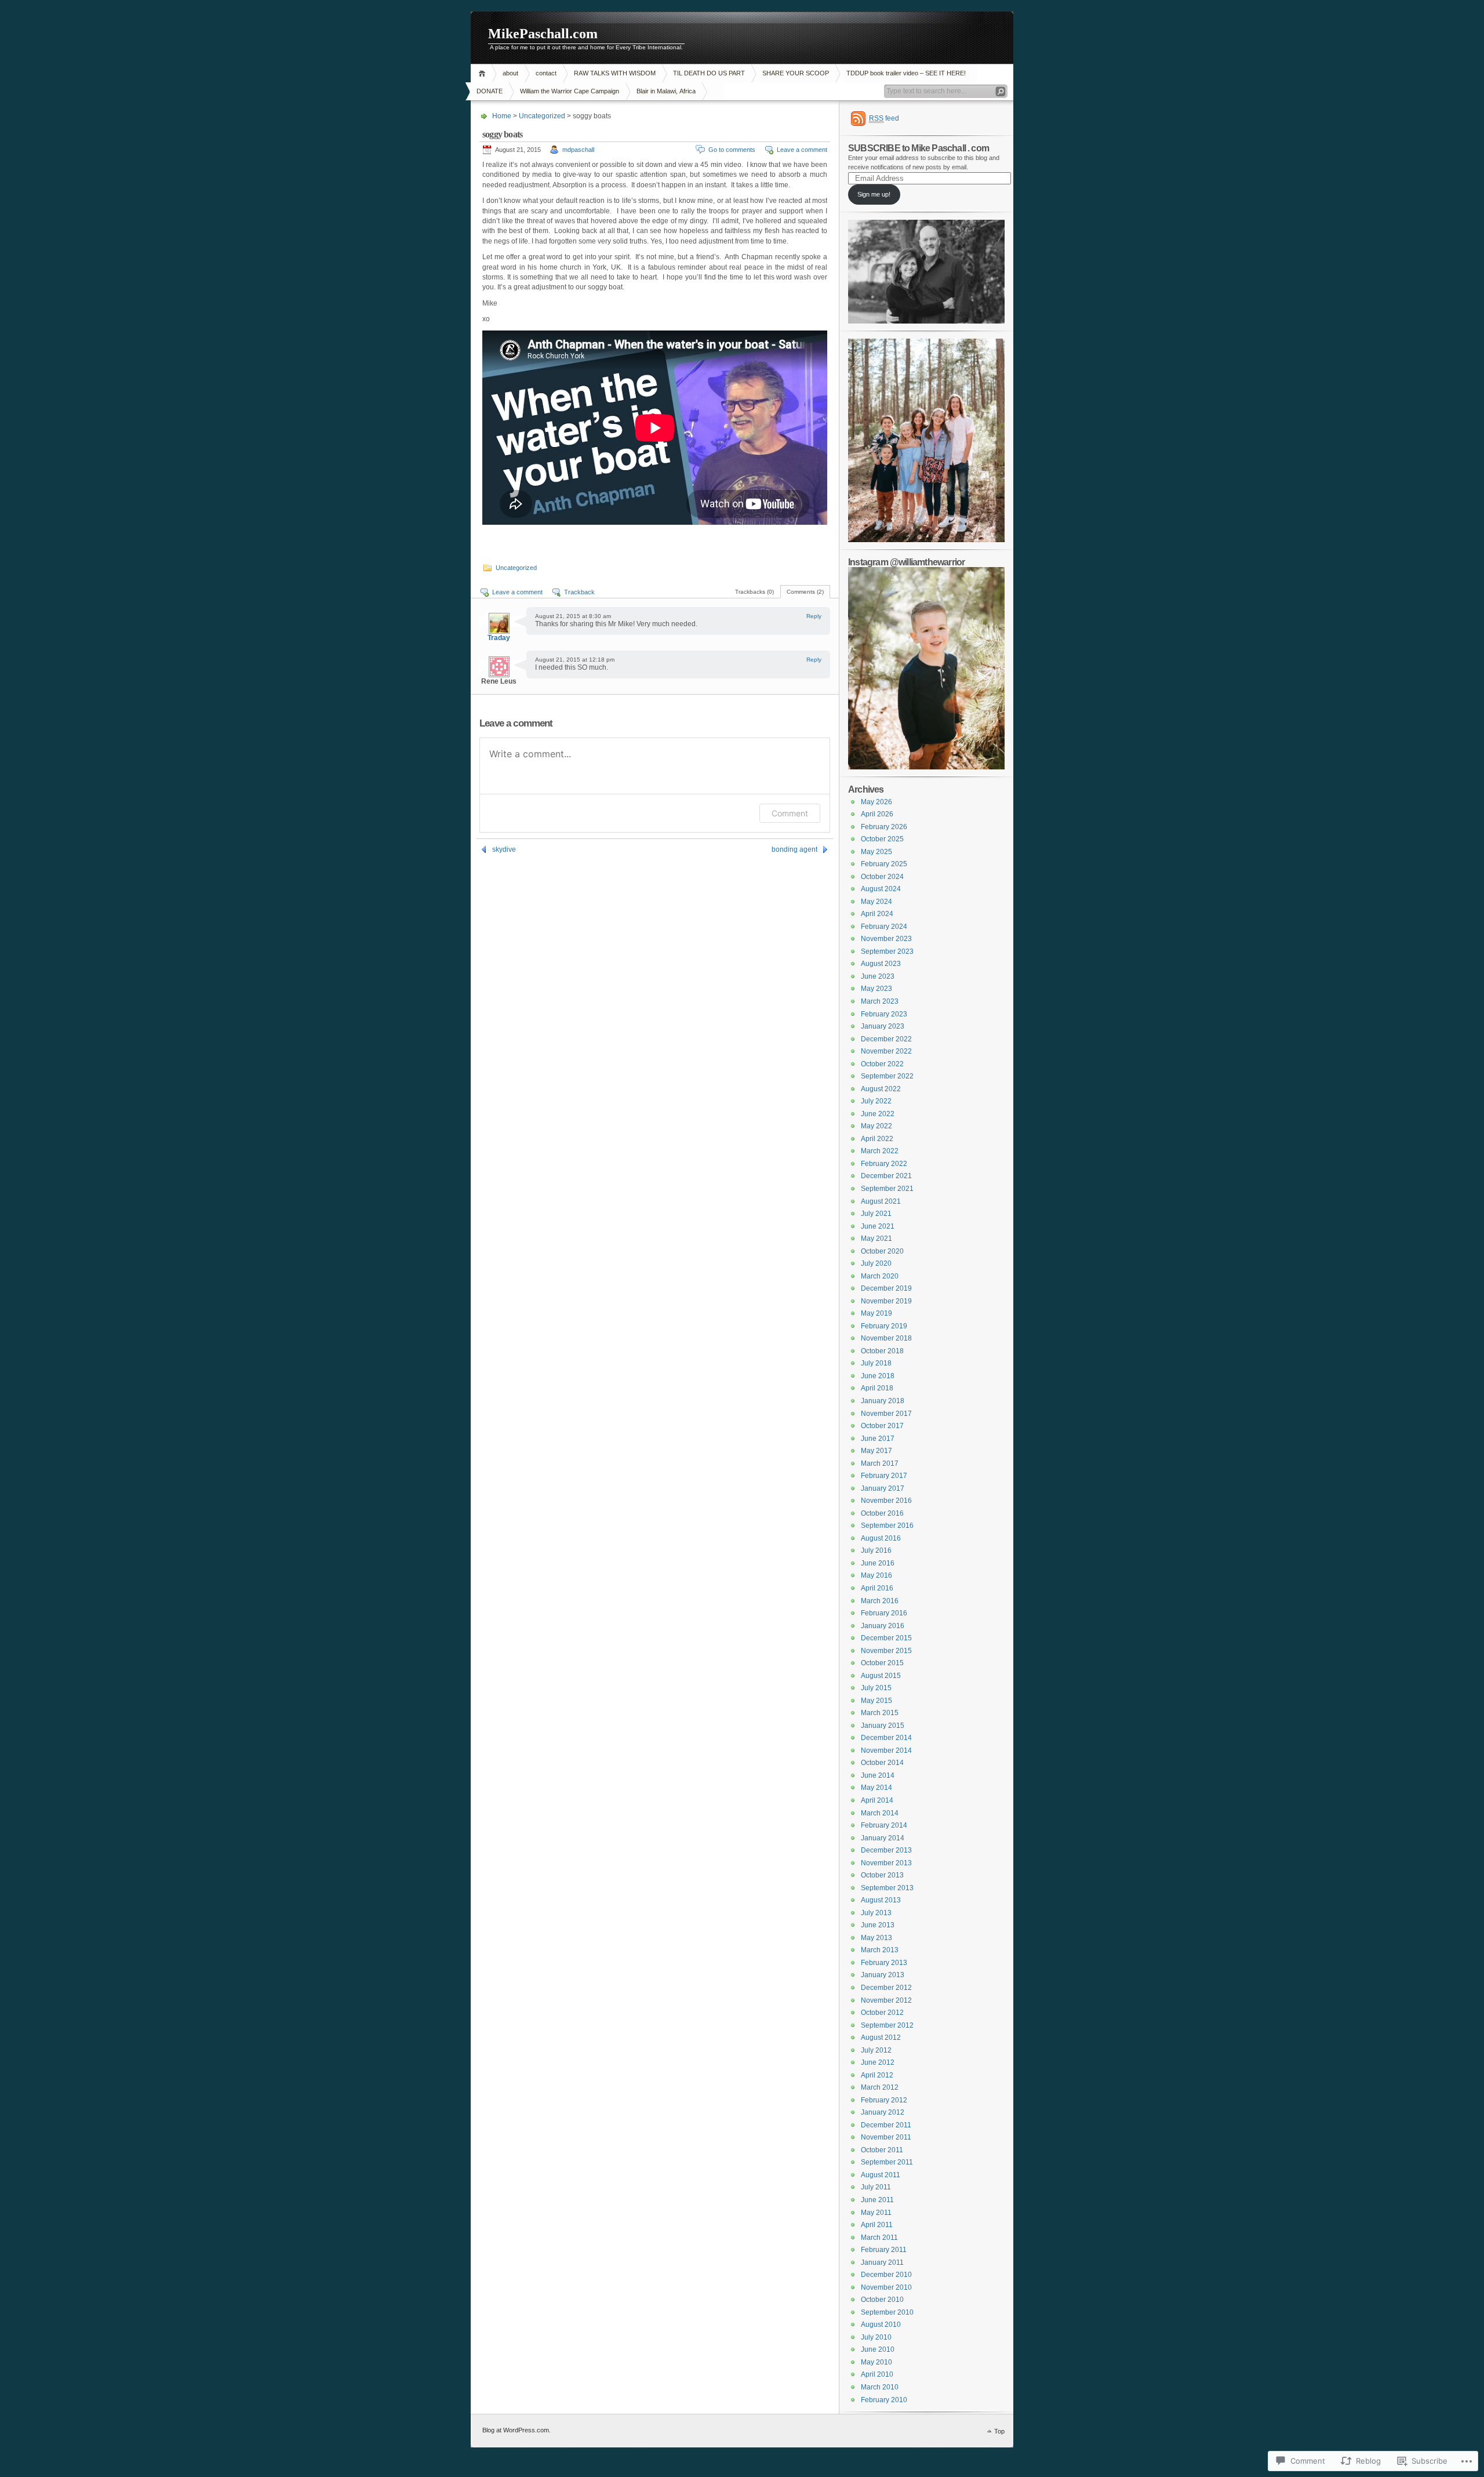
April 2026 (877, 814)
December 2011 (886, 2125)
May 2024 (876, 902)
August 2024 (881, 889)
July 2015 (876, 1688)
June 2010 (878, 2349)
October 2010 (882, 2300)
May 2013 (876, 1938)
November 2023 (886, 939)
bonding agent (794, 849)
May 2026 (876, 802)
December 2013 (886, 1850)
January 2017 (883, 1488)
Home (484, 73)
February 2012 (884, 2100)
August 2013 (881, 1900)
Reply (814, 616)
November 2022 (886, 1051)
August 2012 (881, 2037)
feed (884, 118)
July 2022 (876, 1101)
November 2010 (886, 2287)
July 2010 (876, 2337)
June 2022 (878, 1114)
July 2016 (876, 1550)
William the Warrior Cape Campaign (570, 91)
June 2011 (877, 2200)
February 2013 (884, 1963)
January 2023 (883, 1026)
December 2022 (886, 1039)
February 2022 (884, 1164)
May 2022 (876, 1126)
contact (546, 73)
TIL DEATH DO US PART (709, 73)
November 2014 (886, 1750)
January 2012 (883, 2112)
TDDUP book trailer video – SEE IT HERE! (906, 73)
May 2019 (876, 1313)
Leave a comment (802, 150)
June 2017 (878, 1439)
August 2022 (881, 1089)
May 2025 (876, 852)
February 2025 (884, 864)
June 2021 (878, 1226)
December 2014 (886, 1738)
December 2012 (886, 1988)
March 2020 (880, 1276)
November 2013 (886, 1863)
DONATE (490, 91)
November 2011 (886, 2137)
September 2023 (887, 951)
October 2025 (882, 839)
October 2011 (882, 2150)
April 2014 (877, 1800)
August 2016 (881, 1538)
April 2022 (877, 1139)
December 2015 (886, 1638)
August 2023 (881, 964)
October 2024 (882, 877)
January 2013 (883, 1975)
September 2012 (887, 2025)
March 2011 (879, 2238)
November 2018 (886, 1338)
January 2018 (883, 1401)
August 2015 (881, 1676)
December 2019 (886, 1288)
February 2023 (884, 1014)
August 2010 (881, 2325)
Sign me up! (874, 194)
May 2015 (876, 1701)
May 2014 (876, 1788)
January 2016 (883, 1626)
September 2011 (887, 2162)
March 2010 (880, 2387)
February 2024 (884, 927)
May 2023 (876, 989)
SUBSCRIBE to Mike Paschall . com (919, 148)
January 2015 (883, 1726)
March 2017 (880, 1463)
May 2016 (876, 1575)
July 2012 (876, 2050)
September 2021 (887, 1189)
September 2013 (887, 1888)
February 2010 (884, 2400)
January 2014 (883, 1838)
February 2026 (884, 827)
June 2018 (878, 1376)
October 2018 (882, 1351)
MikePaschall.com (543, 34)
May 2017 (876, 1451)
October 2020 (882, 1251)
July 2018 (876, 1363)
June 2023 (878, 976)
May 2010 (876, 2362)
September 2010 (887, 2312)
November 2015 (886, 1651)
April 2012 (877, 2075)
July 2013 (876, 1913)
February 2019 (884, 1326)
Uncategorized (542, 116)
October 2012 (882, 2013)
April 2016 (877, 1588)
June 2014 (878, 1775)
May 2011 (876, 2213)
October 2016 (882, 1513)
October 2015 (882, 1663)
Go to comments (732, 150)
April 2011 (877, 2225)
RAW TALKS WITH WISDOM (615, 73)
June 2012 (878, 2062)
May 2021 (876, 1238)
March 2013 (880, 1950)
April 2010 (877, 2374)
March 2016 (880, 1601)
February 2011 (884, 2250)
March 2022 (880, 1151)
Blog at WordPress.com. (517, 2430)
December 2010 (886, 2275)
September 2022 (887, 1076)
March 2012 (880, 2087)
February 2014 (884, 1825)
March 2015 (880, 1713)
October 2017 (882, 1426)
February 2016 (884, 1613)
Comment (790, 813)
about (510, 73)
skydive (504, 849)
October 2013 (882, 1875)
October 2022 (882, 1064)
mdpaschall (578, 150)
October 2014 (882, 1763)
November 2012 (886, 2000)
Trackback (579, 592)
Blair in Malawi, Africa (666, 91)
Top (999, 2431)
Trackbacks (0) (754, 592)
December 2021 (886, 1176)
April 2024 (877, 914)
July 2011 (876, 2187)
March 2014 (880, 1813)
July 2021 (876, 1214)
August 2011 (881, 2175)
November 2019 (886, 1301)
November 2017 (886, 1414)
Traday (499, 638)
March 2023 (880, 1001)
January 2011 (882, 2262)
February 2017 (884, 1476)
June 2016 (878, 1563)
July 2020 (876, 1263)
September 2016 (887, 1526)
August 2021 (881, 1201)
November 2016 (886, 1501)
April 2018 (877, 1388)
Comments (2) (805, 592)
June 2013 (878, 1925)
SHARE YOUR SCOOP (796, 73)
